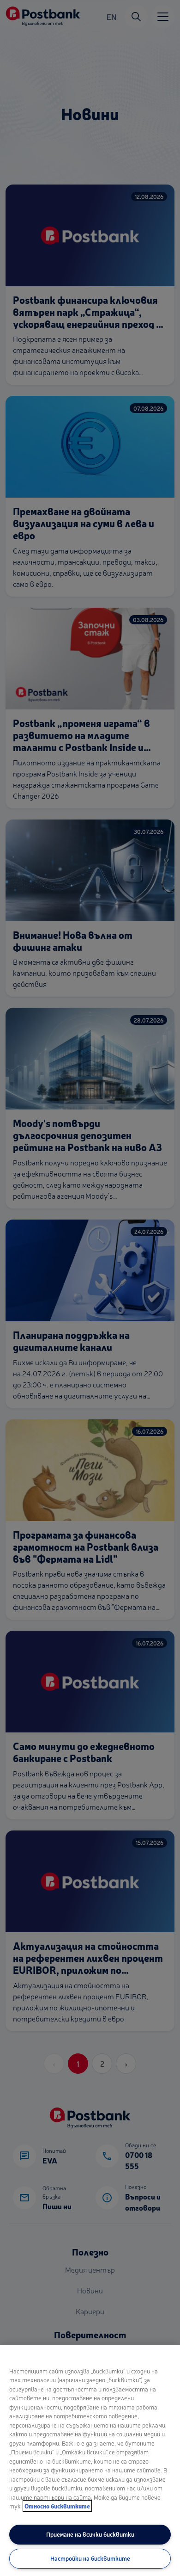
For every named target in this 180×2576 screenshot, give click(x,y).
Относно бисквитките (57, 2506)
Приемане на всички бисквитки (90, 2534)
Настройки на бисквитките (90, 2558)
